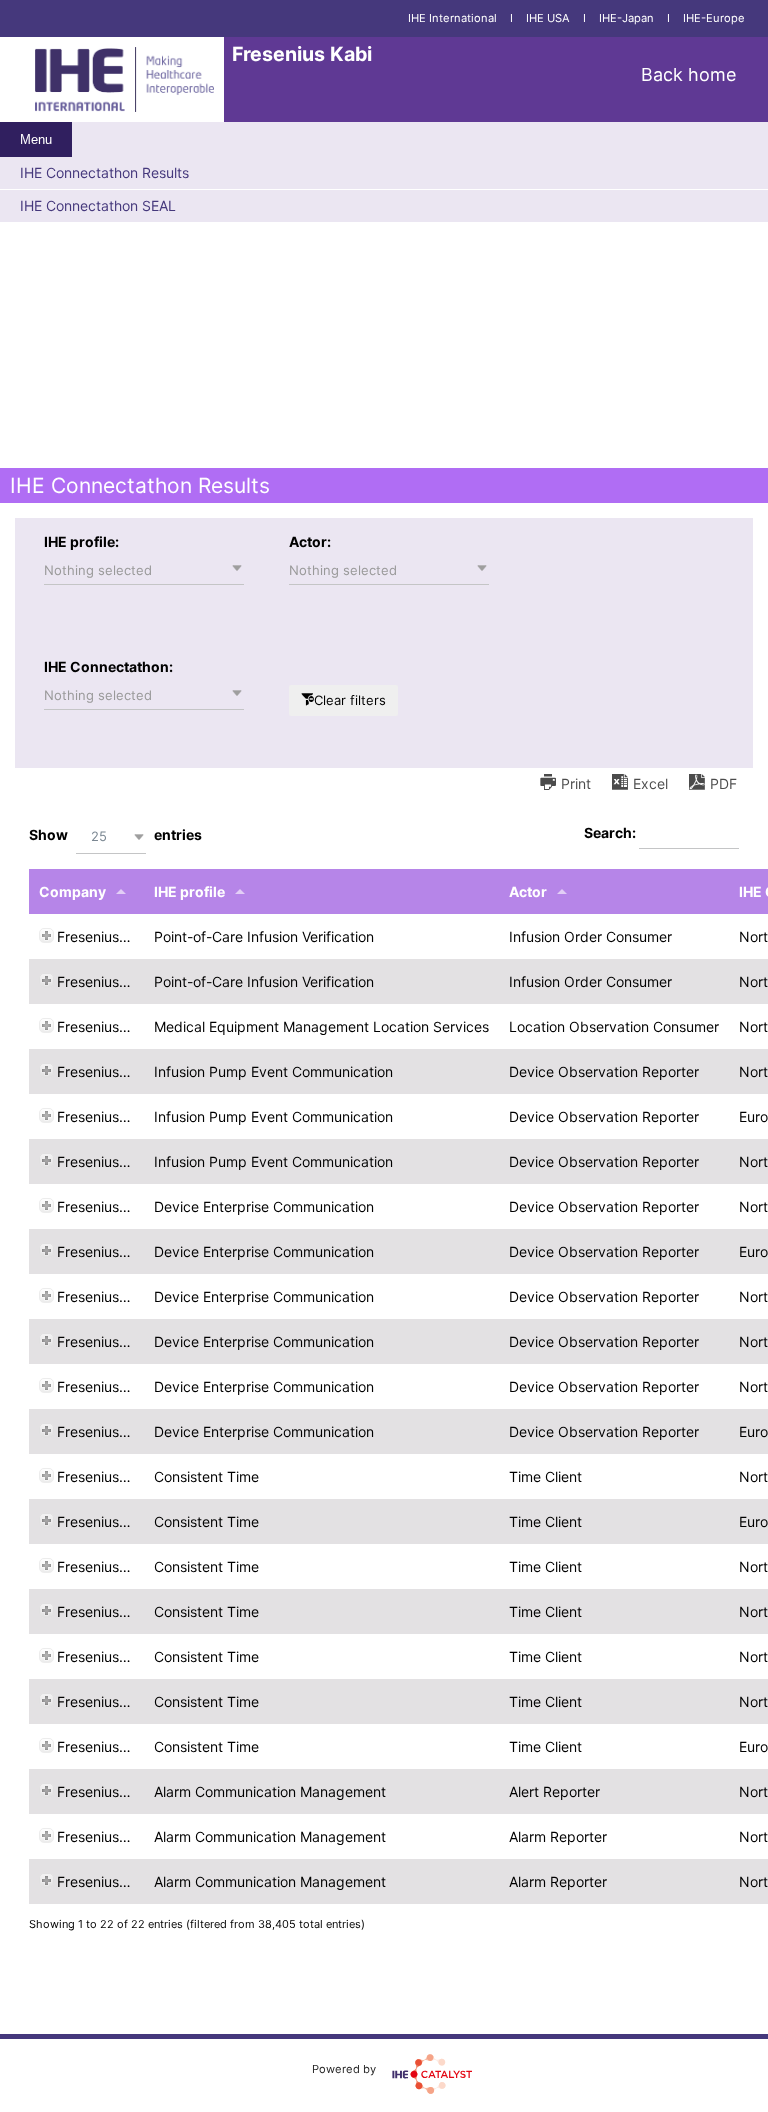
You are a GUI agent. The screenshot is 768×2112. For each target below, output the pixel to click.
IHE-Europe (714, 18)
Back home (688, 74)
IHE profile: (81, 541)
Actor (528, 891)
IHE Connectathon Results (104, 172)
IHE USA (548, 18)
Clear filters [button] (350, 700)
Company (72, 891)
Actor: (310, 541)
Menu (36, 139)
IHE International (452, 18)
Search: (611, 832)
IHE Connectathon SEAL (98, 205)
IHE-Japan (626, 18)
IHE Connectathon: (108, 666)
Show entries (115, 835)
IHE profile (189, 891)
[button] (144, 570)
